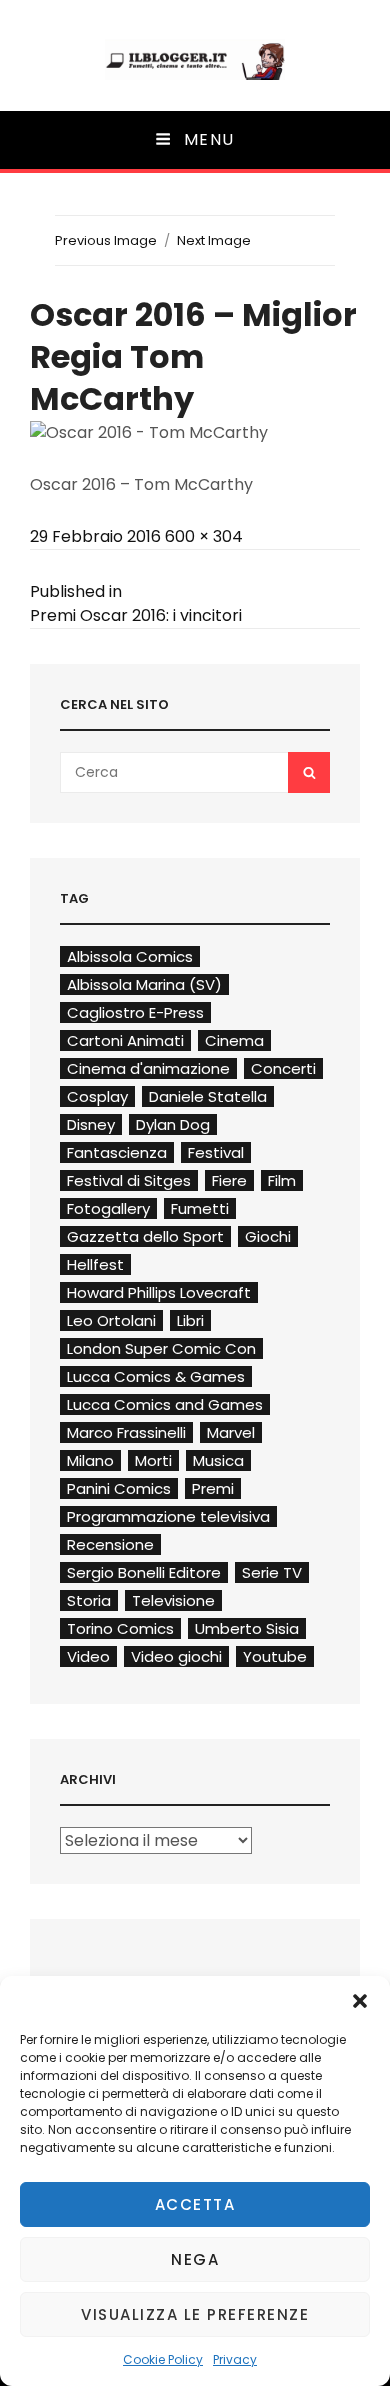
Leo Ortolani (111, 1320)
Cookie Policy (163, 2359)
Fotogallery (108, 1208)
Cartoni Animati (125, 1040)
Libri (190, 1320)
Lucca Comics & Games (156, 1376)
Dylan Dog (173, 1124)
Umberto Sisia (247, 1628)
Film (282, 1180)
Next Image (214, 240)
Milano (90, 1460)
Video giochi (176, 1656)
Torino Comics (120, 1628)
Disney (91, 1124)
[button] (360, 2001)
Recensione (110, 1544)
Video (88, 1656)
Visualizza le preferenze (195, 2314)
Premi (213, 1488)
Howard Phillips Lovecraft (159, 1292)
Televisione (173, 1600)
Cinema (234, 1040)
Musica (218, 1460)
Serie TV (272, 1572)
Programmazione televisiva (168, 1516)
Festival (216, 1152)
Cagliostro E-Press (135, 1012)
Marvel (231, 1432)
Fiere (229, 1180)
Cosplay (97, 1096)
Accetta (195, 2204)
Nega (195, 2259)
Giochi (268, 1236)
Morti (153, 1460)
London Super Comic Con (161, 1348)
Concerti (283, 1068)
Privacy (235, 2359)
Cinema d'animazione (148, 1068)
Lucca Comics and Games (165, 1404)
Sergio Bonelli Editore (144, 1572)
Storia (89, 1600)
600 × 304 (204, 536)
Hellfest (95, 1264)
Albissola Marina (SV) (144, 984)
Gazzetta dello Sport (145, 1236)
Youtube (275, 1656)
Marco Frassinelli (126, 1432)
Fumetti (200, 1208)
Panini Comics (119, 1488)
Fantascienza (117, 1152)
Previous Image (106, 240)
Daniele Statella (208, 1096)
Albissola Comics (130, 956)
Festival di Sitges (129, 1180)
